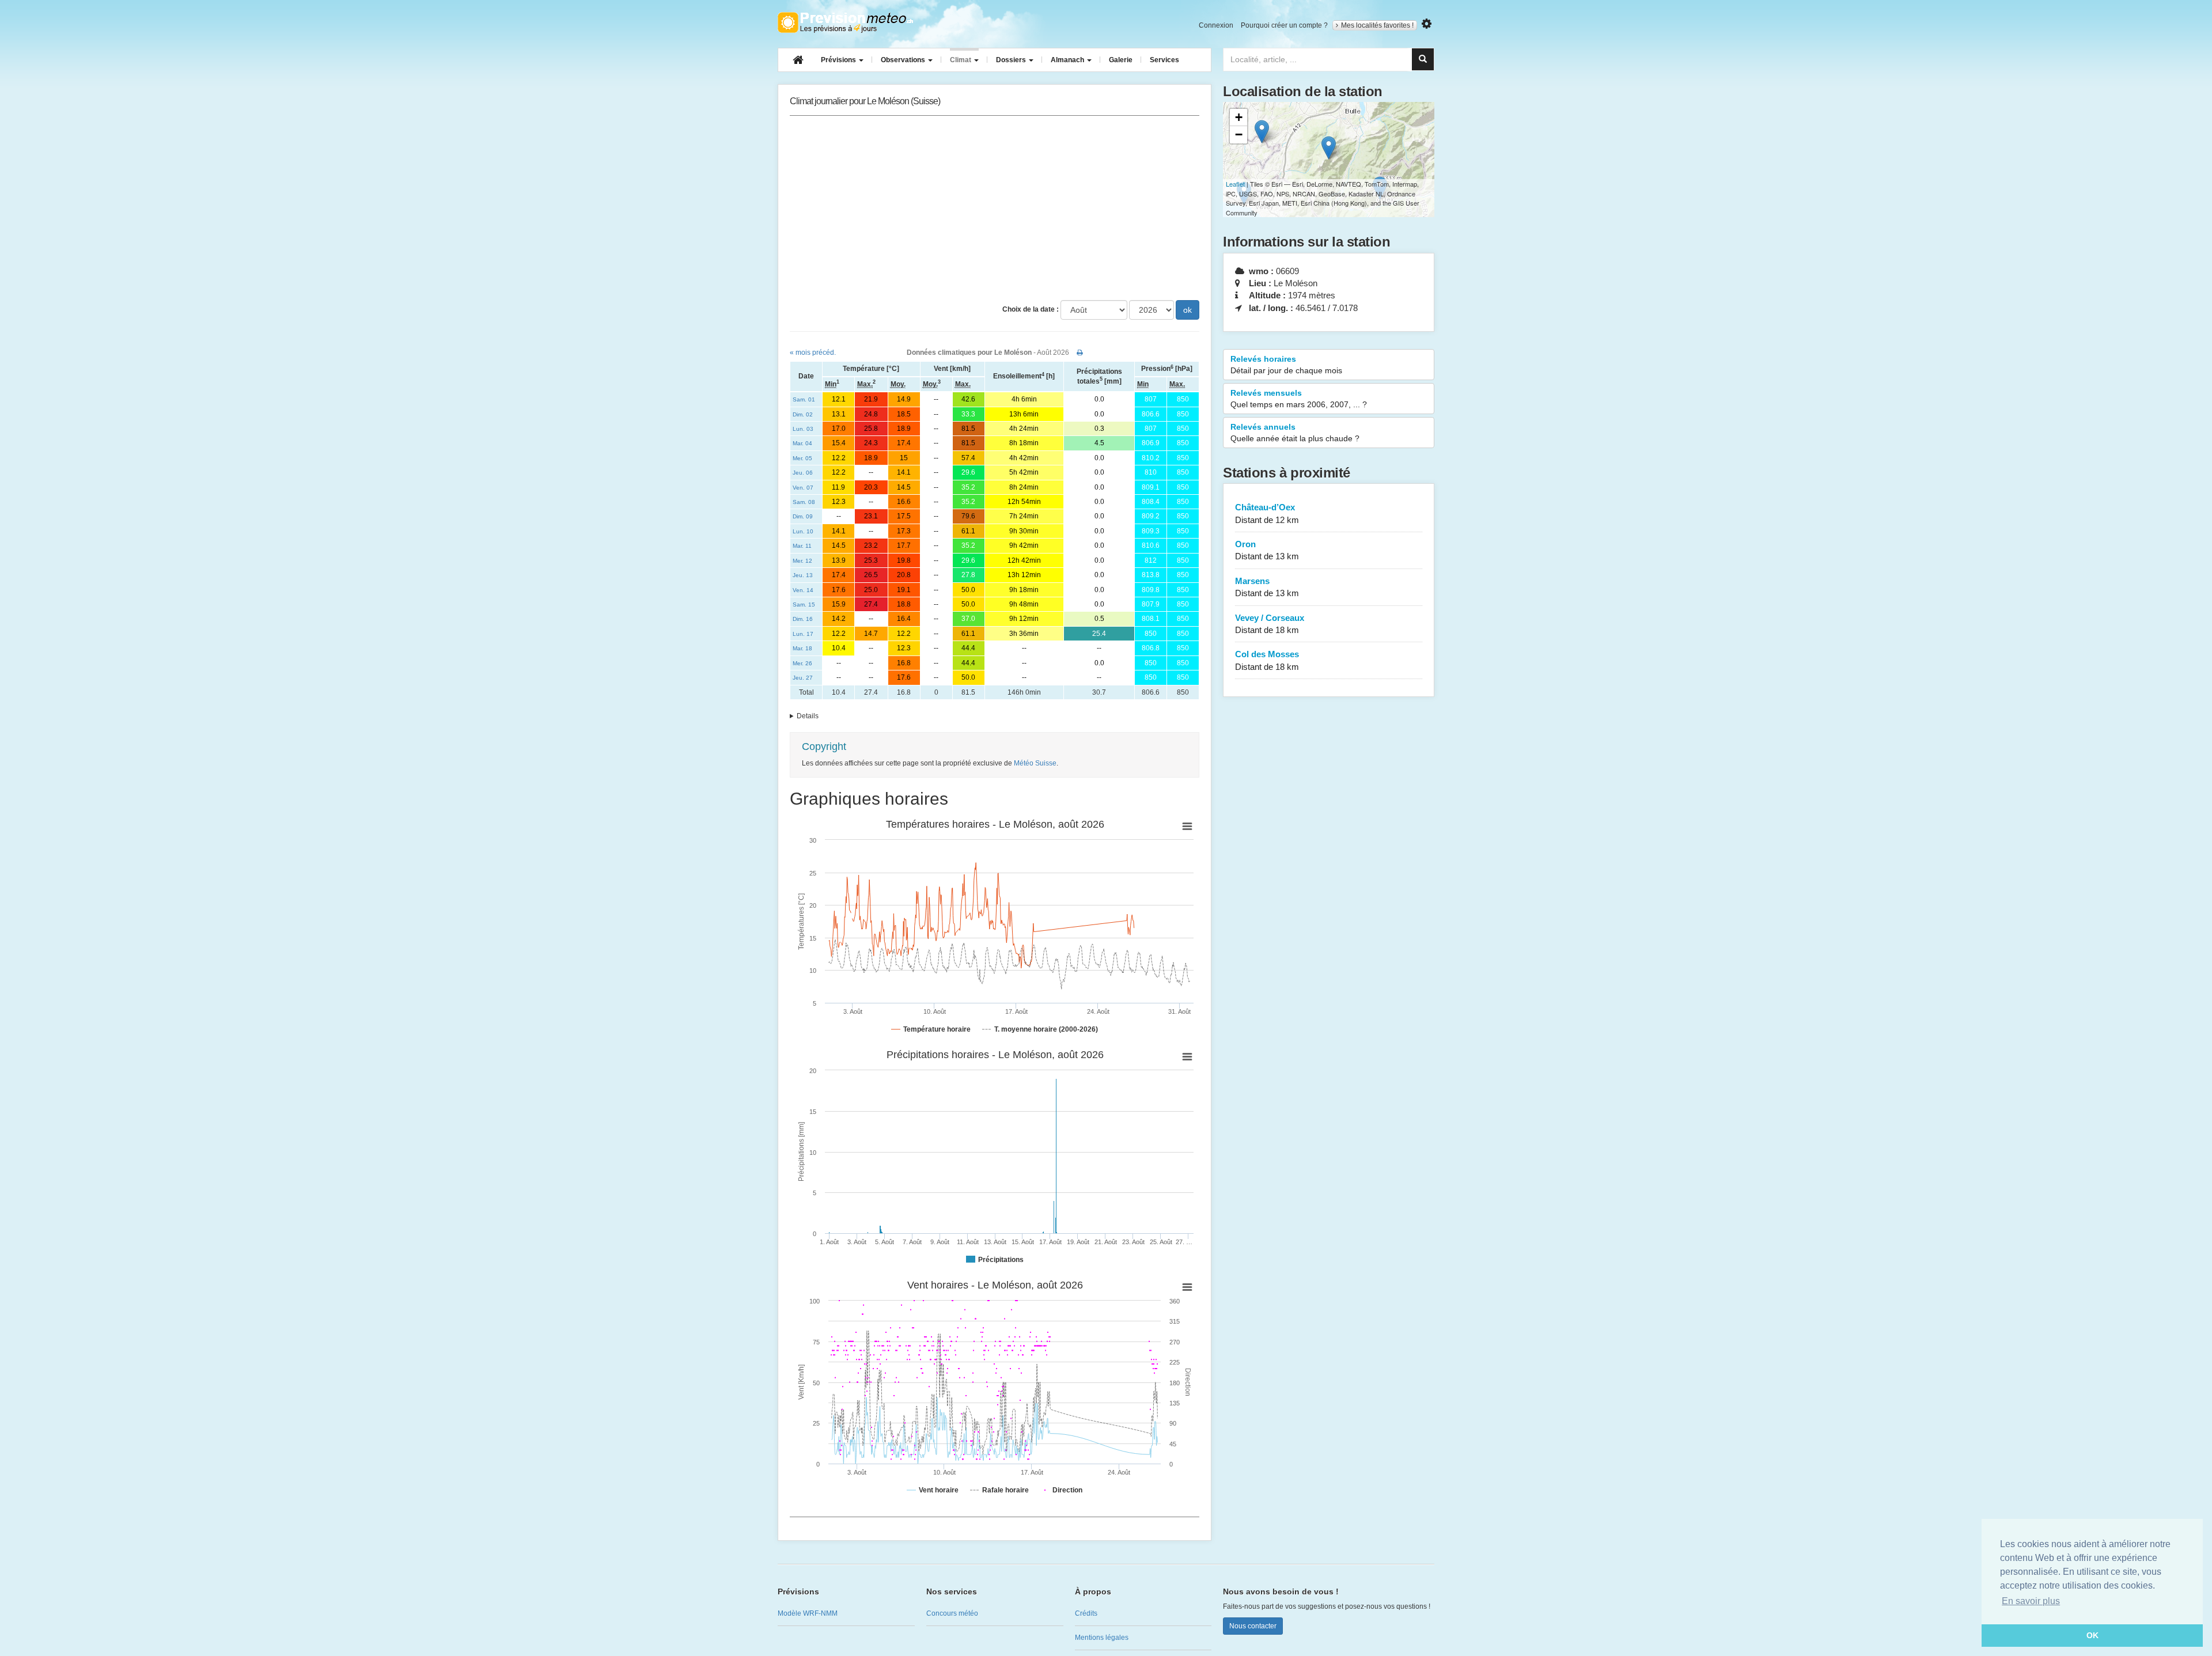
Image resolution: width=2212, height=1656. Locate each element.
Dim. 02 (803, 414)
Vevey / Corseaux (1270, 624)
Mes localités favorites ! (1377, 25)
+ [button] (1239, 117)
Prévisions (839, 60)
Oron (1267, 550)
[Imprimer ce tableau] (1080, 353)
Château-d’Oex (1267, 513)
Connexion (1216, 25)
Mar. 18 (802, 648)
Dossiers (1012, 60)
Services (1164, 60)
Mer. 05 (802, 458)
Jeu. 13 (803, 575)
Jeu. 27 (803, 678)
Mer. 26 (802, 663)
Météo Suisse (1035, 763)
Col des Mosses (1267, 660)
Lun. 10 (803, 531)
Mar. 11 (802, 546)
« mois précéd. (813, 353)
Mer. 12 (802, 561)
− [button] (1239, 134)
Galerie (1121, 60)
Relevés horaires (1286, 365)
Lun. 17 (803, 634)
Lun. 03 (803, 429)
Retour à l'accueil (845, 22)
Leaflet (1235, 184)
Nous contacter (1253, 1626)
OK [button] (2092, 1635)
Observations (904, 60)
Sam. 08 (804, 502)
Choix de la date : (1031, 309)
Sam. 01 (804, 399)
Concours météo (952, 1613)
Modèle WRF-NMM (808, 1613)
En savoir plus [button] (2031, 1601)
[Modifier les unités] (1427, 24)
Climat (961, 60)
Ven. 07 (803, 488)
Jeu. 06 (803, 473)
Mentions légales (1102, 1638)
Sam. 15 (804, 605)
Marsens (1267, 587)
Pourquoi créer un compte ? (1284, 25)
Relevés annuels (1295, 433)
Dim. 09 (803, 516)
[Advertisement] (995, 208)
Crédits (1086, 1613)
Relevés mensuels (1299, 399)
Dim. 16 (803, 619)
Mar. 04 (802, 443)
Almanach (1068, 60)
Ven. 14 (803, 590)
